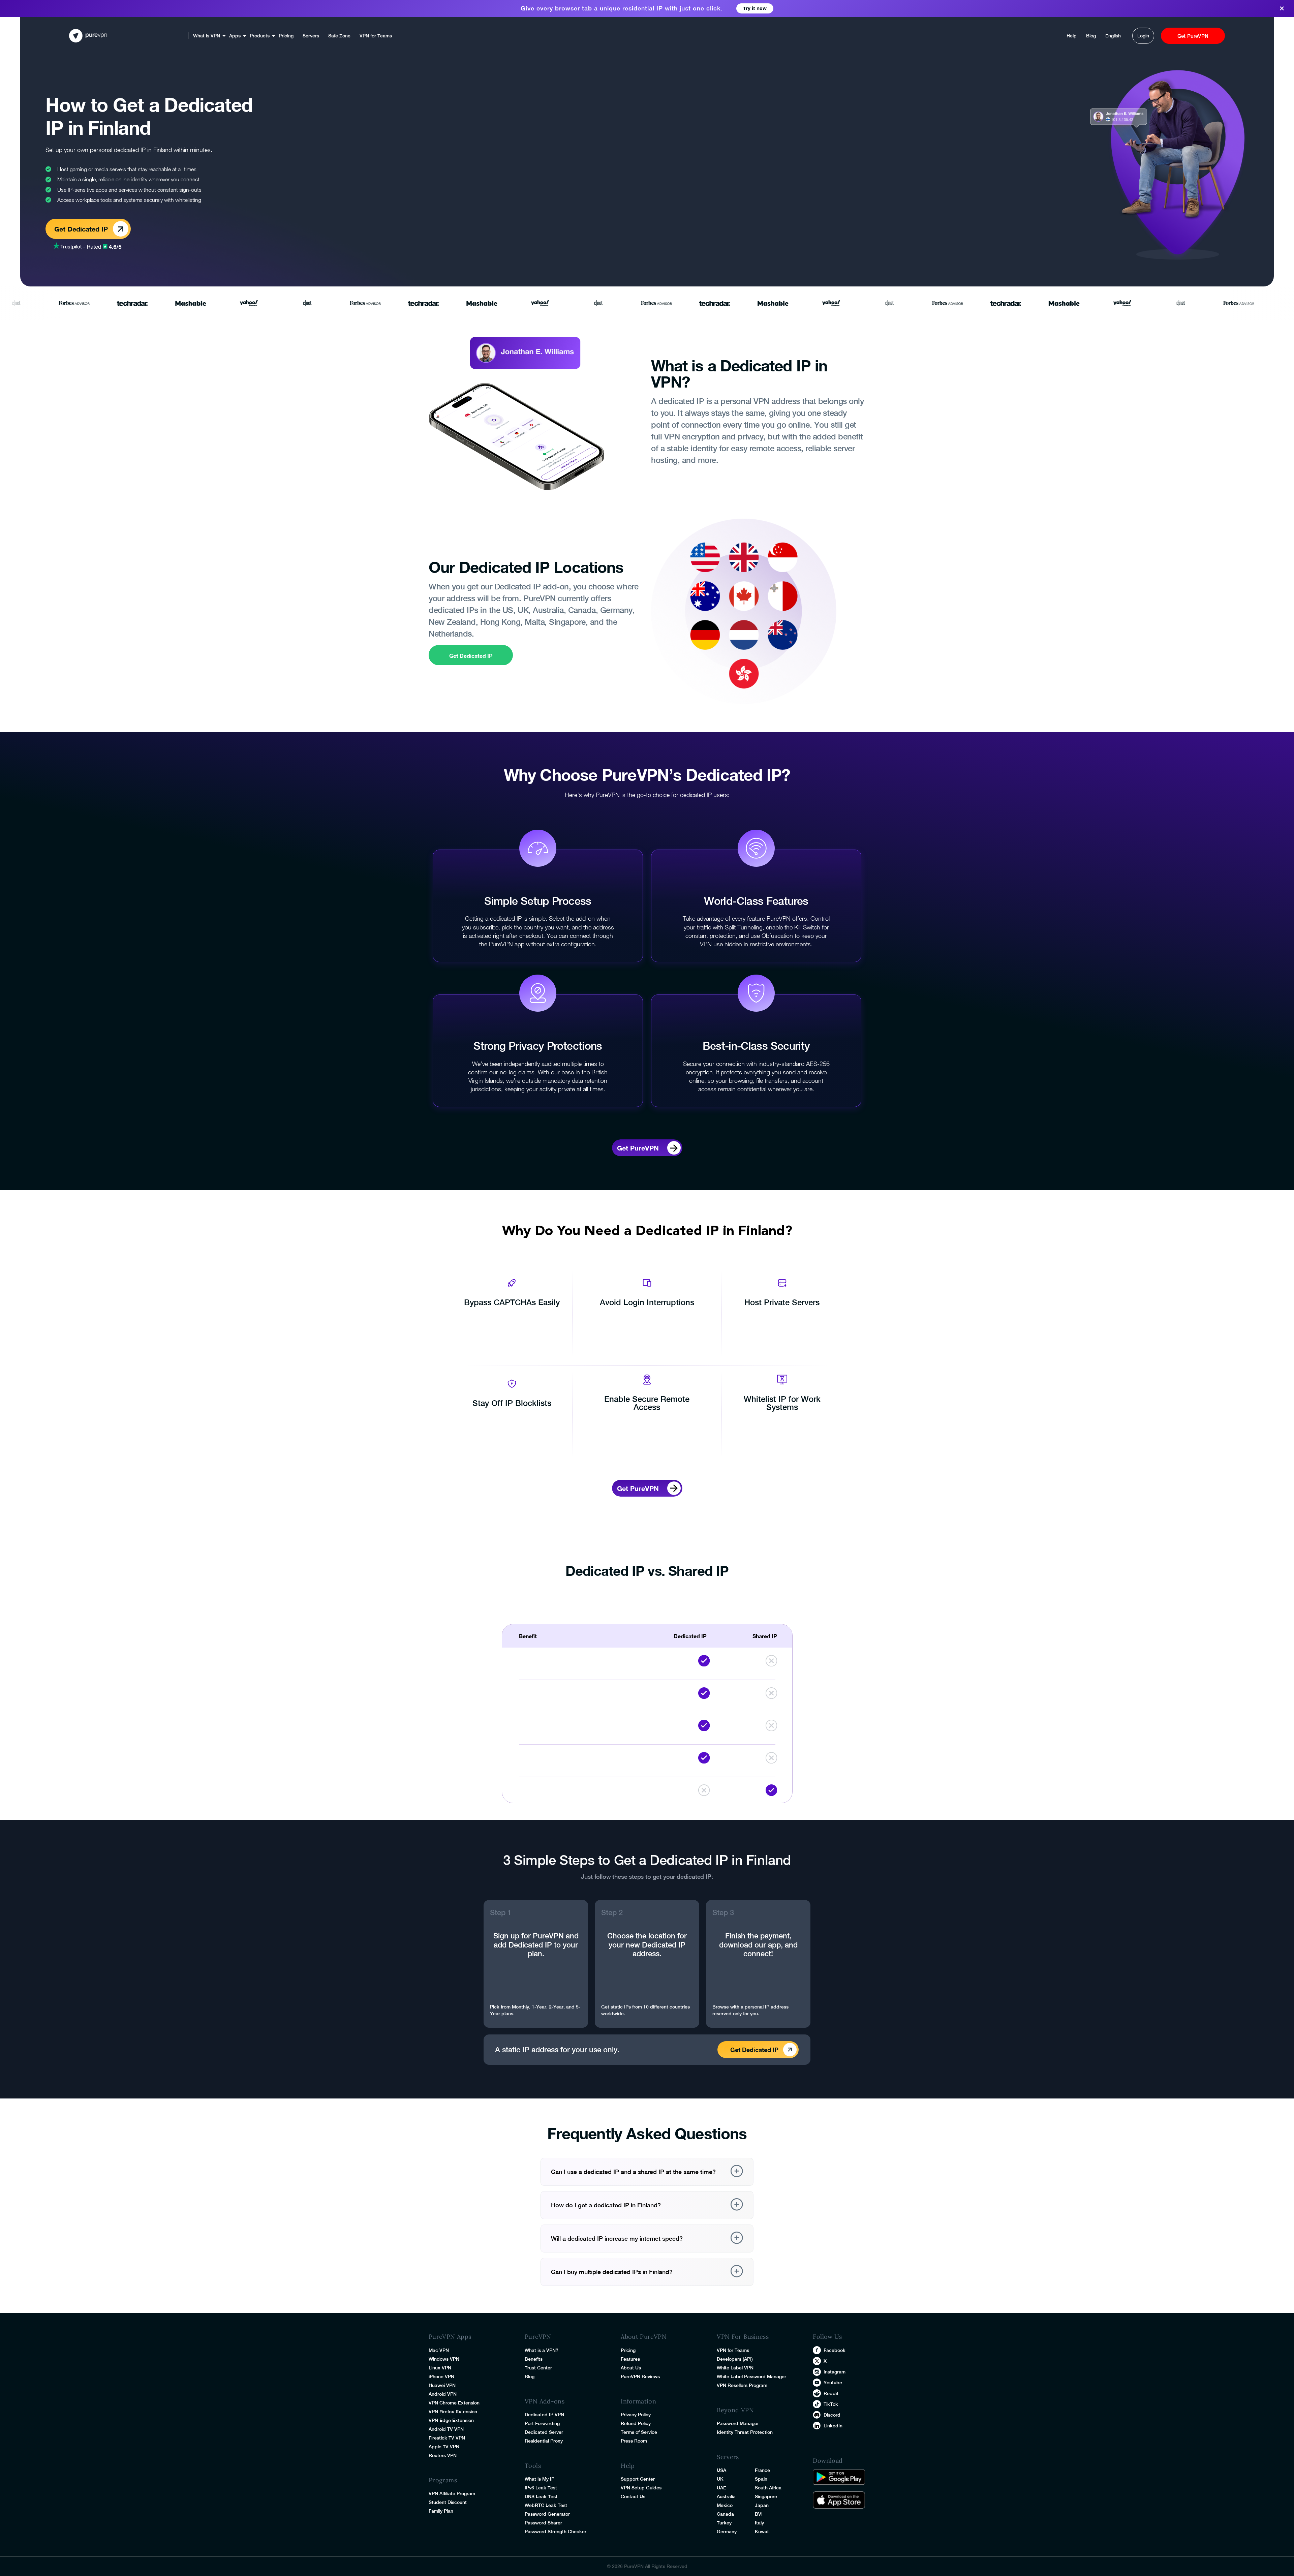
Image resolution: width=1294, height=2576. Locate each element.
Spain (761, 2479)
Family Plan (441, 2511)
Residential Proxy (544, 2441)
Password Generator (547, 2514)
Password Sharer (543, 2523)
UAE (721, 2488)
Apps (235, 36)
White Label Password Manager (751, 2376)
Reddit (831, 2393)
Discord (832, 2415)
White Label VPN (735, 2368)
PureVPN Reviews (640, 2376)
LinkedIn (833, 2426)
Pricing (286, 36)
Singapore (766, 2496)
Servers (311, 36)
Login (1143, 36)
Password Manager (738, 2423)
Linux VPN (440, 2368)
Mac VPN (439, 2350)
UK (720, 2479)
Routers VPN (443, 2455)
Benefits (534, 2359)
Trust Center (538, 2368)
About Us (631, 2368)
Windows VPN (444, 2359)
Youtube (833, 2383)
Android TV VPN (446, 2429)
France (762, 2470)
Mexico (725, 2505)
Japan (762, 2505)
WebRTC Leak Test (546, 2505)
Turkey (724, 2523)
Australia (726, 2496)
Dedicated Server (544, 2432)
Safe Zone (339, 36)
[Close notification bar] (1284, 9)
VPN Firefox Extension (453, 2412)
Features (630, 2359)
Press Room (634, 2441)
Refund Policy (636, 2423)
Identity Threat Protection (745, 2432)
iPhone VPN (441, 2376)
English (1113, 36)
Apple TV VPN (444, 2447)
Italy (759, 2523)
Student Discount (448, 2502)
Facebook (835, 2350)
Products (260, 36)
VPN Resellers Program (742, 2385)
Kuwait (762, 2532)
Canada (725, 2514)
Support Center (638, 2479)
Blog (1091, 36)
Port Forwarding (542, 2423)
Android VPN (443, 2394)
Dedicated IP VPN (544, 2415)
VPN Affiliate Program (452, 2493)
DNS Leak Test (541, 2496)
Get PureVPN (1193, 36)
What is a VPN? (542, 2350)
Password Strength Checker (556, 2532)
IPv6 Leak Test (541, 2488)
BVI (759, 2514)
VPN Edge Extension (451, 2420)
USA (721, 2470)
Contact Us (633, 2496)
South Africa (768, 2488)
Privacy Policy (636, 2415)
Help (1072, 36)
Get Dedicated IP (471, 656)
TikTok (831, 2404)
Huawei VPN (442, 2385)
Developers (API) (735, 2359)
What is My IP (540, 2479)
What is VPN (207, 36)
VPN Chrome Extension (454, 2403)
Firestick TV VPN (447, 2438)
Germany (727, 2532)
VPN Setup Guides (641, 2488)
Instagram (835, 2372)
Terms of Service (639, 2432)
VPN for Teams (376, 36)
